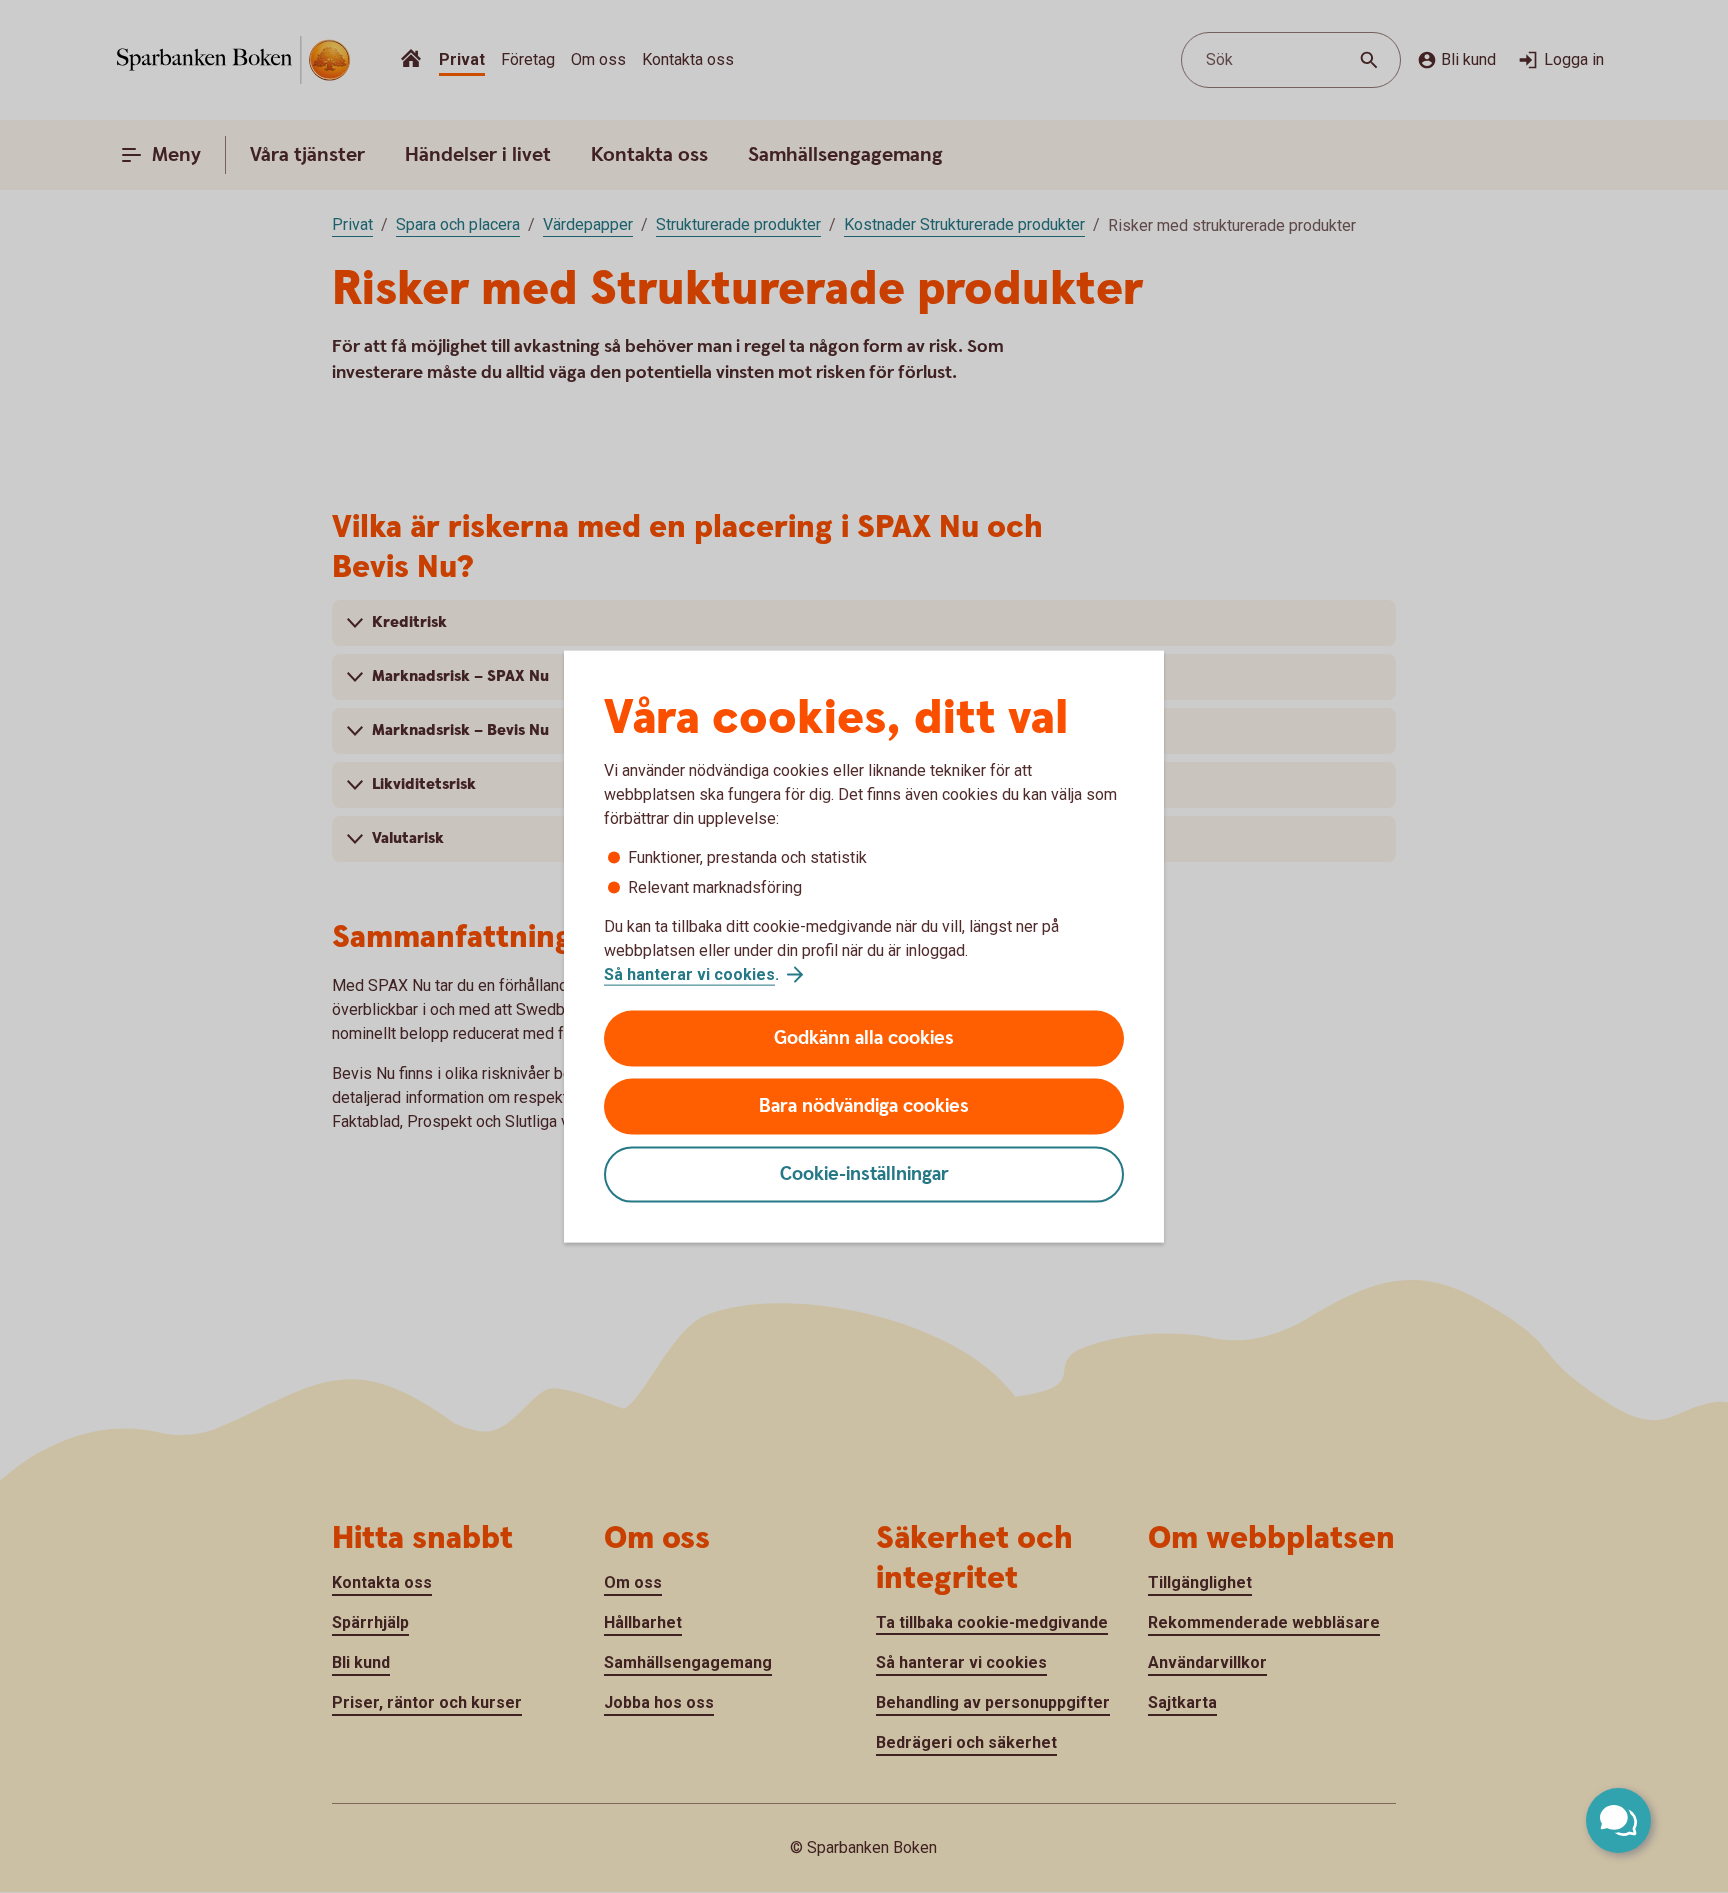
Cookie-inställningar (864, 1174)
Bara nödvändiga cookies (864, 1106)
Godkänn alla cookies (864, 1038)
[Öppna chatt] (1618, 1820)
